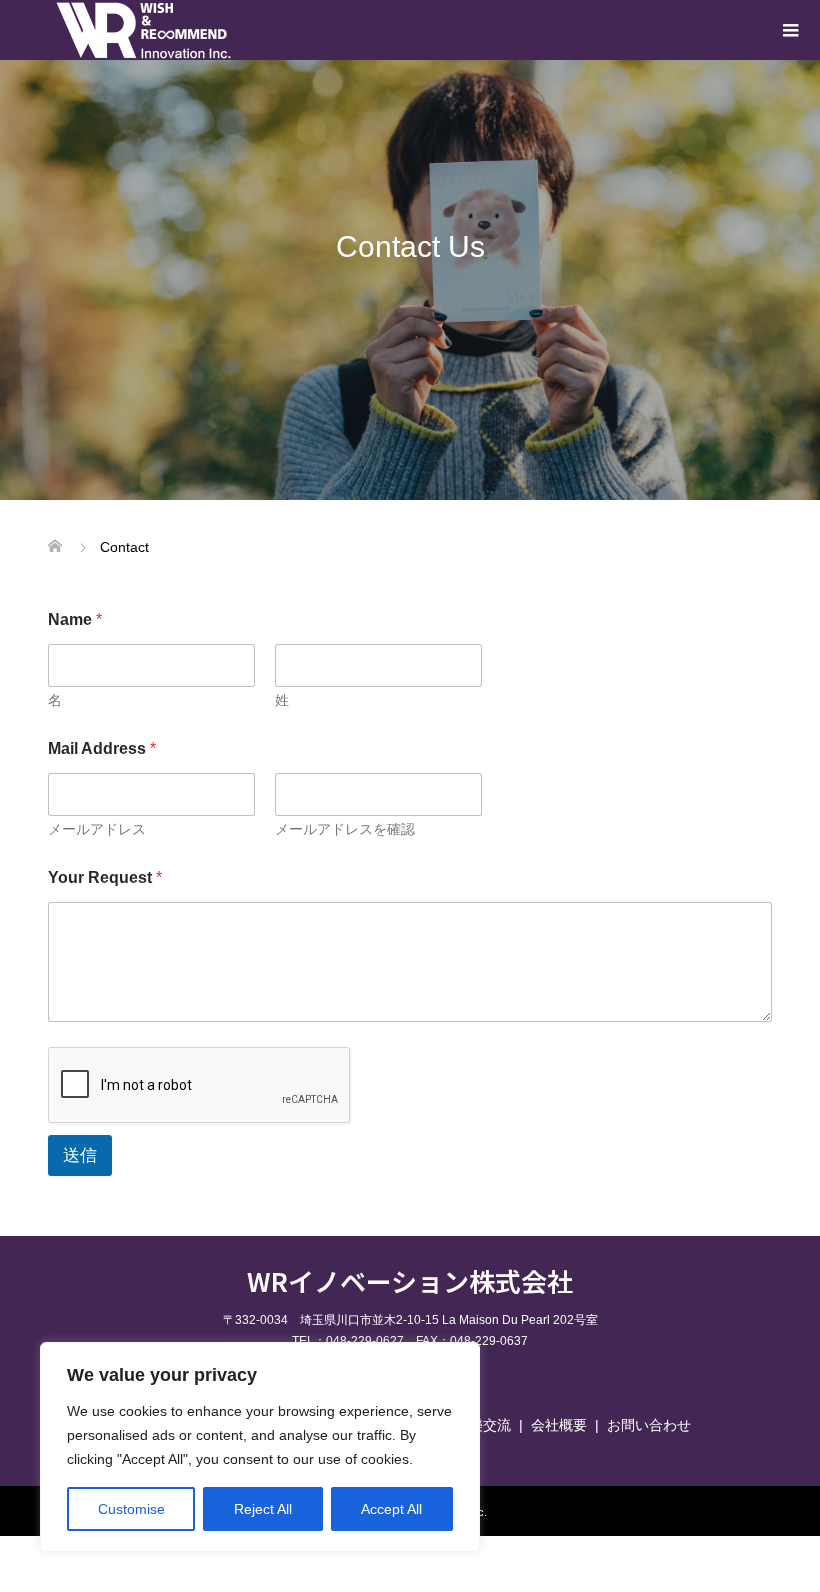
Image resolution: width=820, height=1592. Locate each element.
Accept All (391, 1509)
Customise (131, 1509)
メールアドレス (97, 829)
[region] (260, 1447)
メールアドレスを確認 (345, 829)
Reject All (263, 1509)
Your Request (105, 877)
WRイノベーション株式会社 (410, 1281)
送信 (80, 1155)
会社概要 (559, 1425)
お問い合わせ (649, 1425)
